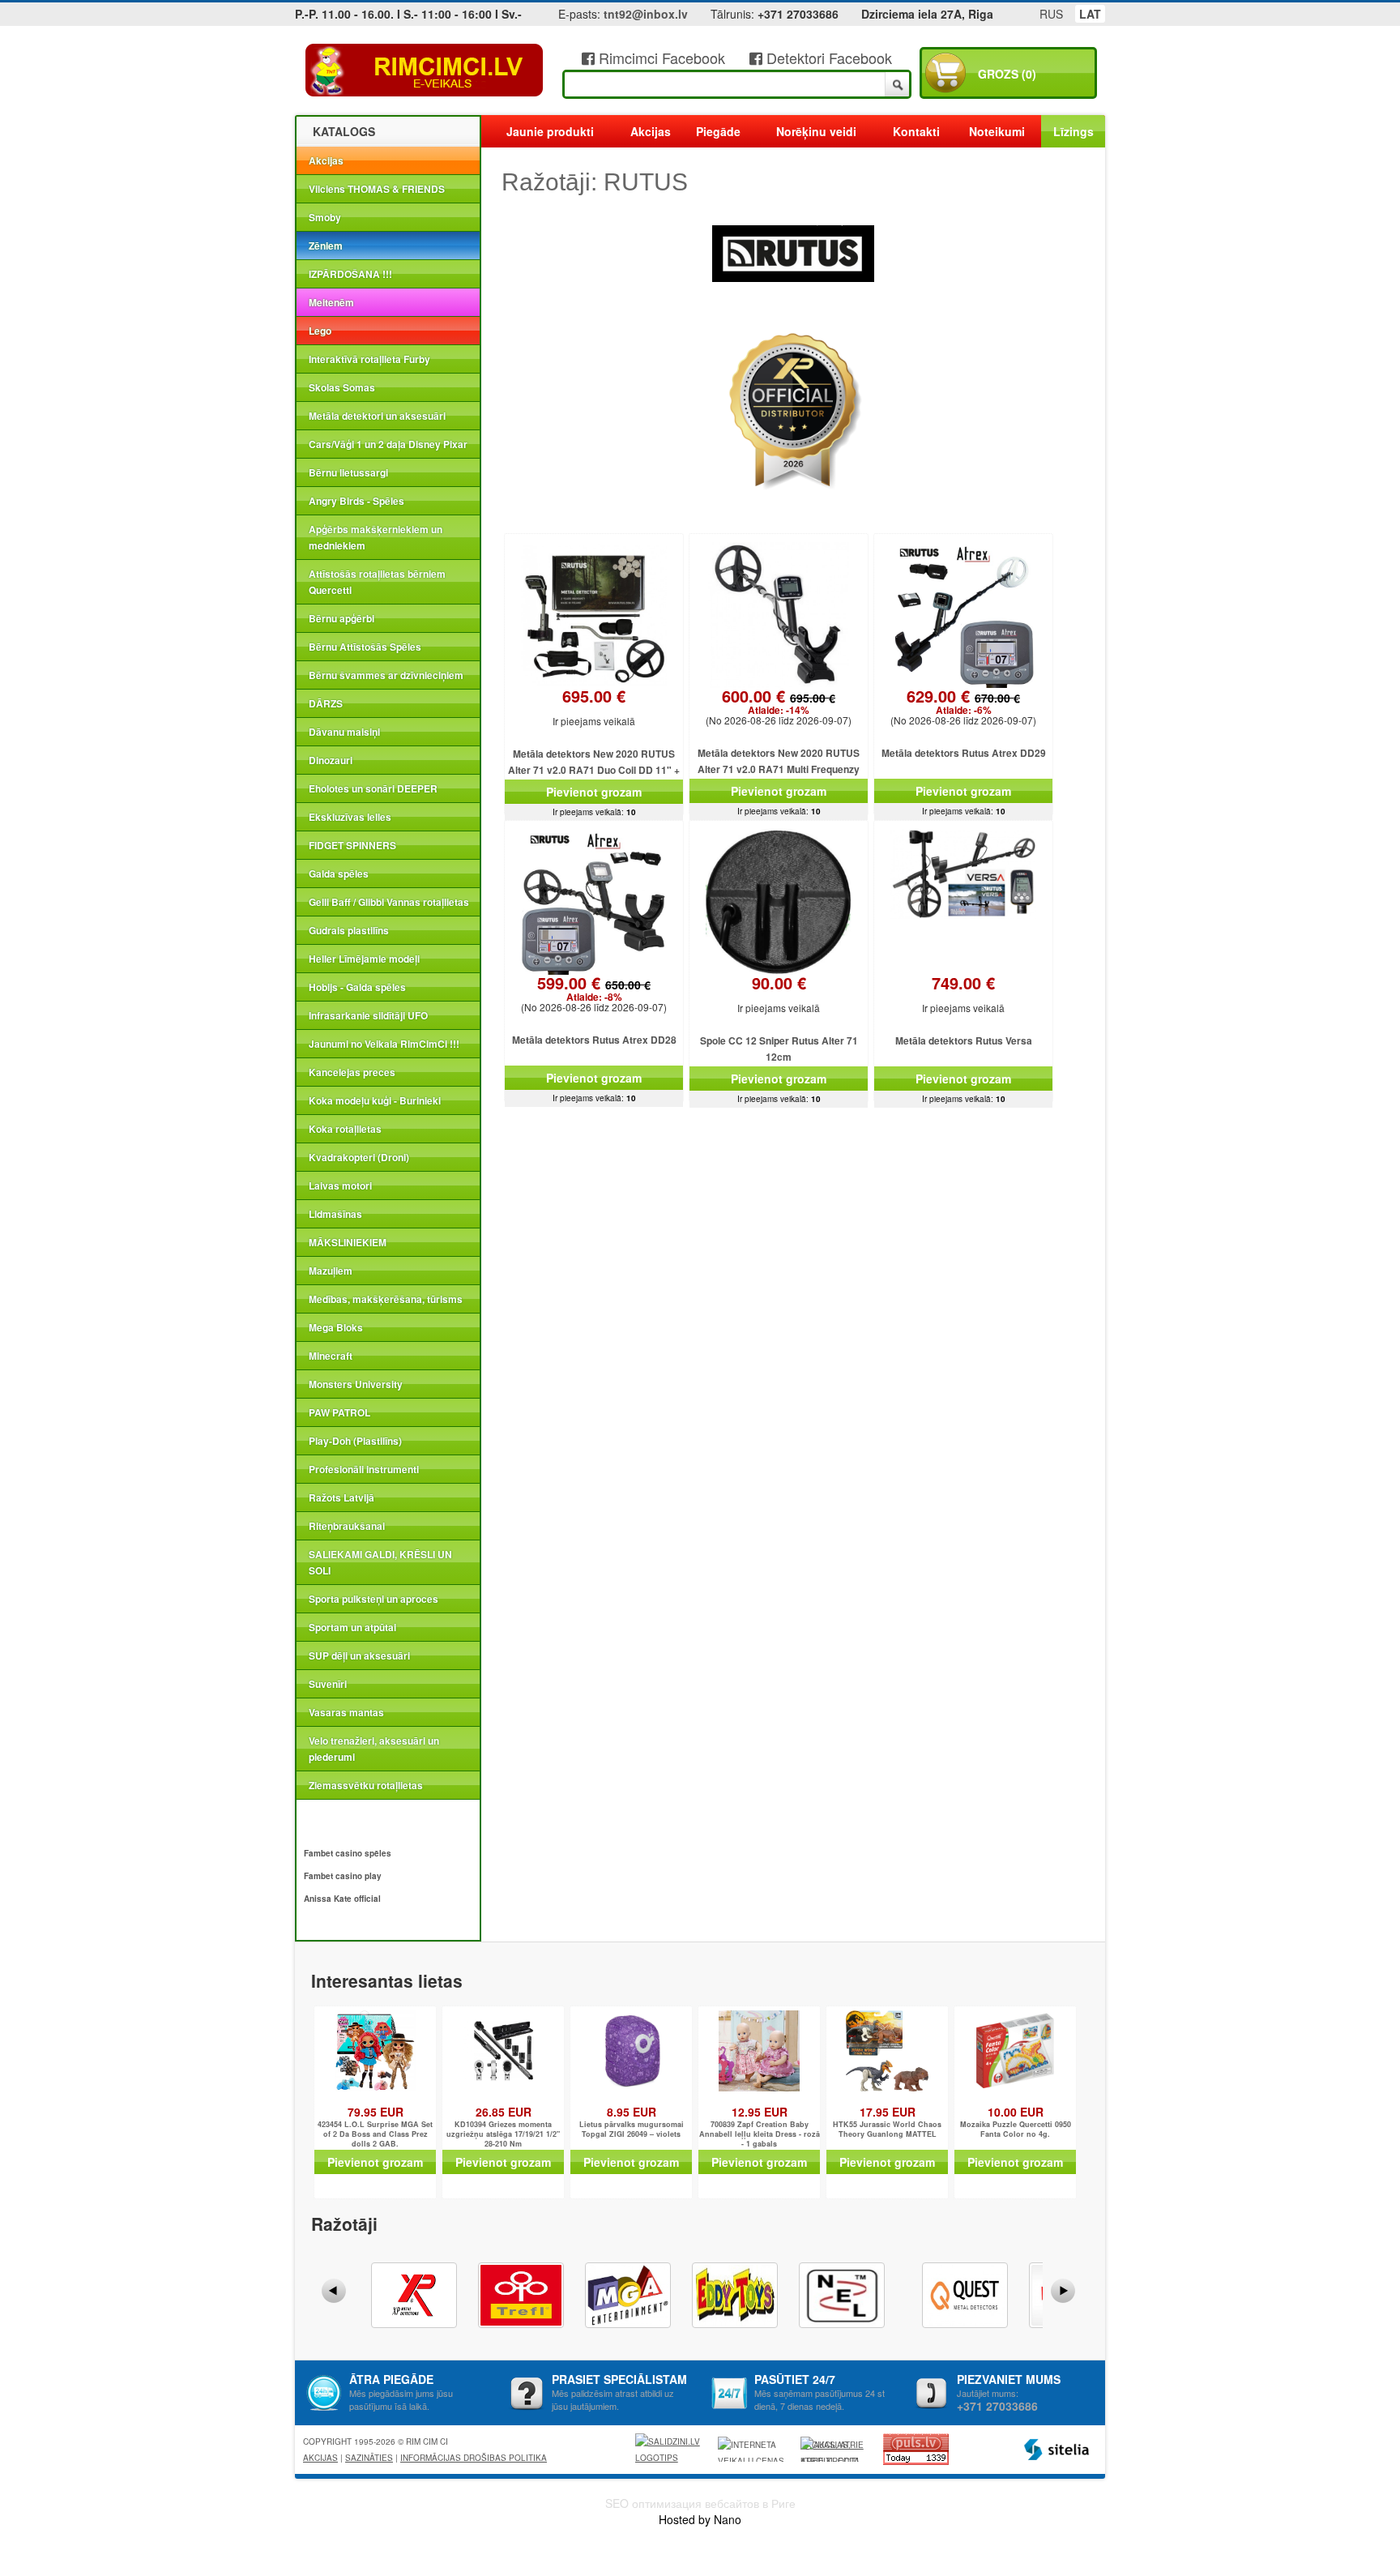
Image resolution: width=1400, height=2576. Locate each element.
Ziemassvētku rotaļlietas (366, 1785)
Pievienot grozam (594, 792)
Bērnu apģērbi (341, 618)
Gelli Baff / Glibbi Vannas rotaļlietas (389, 902)
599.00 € (594, 989)
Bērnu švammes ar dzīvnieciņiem (386, 675)
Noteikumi (997, 131)
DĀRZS (326, 703)
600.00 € (779, 703)
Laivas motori (340, 1185)
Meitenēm (331, 302)
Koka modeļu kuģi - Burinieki (375, 1100)
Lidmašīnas (335, 1214)
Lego (320, 331)
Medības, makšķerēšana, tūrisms (386, 1299)
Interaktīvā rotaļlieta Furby (369, 359)
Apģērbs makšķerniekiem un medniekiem (376, 537)
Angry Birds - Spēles (356, 501)
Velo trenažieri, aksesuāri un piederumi (374, 1749)
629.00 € (963, 703)
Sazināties (369, 2458)
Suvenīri (328, 1684)
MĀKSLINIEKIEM (348, 1242)
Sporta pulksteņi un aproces (373, 1599)
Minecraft (331, 1356)
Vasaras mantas (346, 1712)
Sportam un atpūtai (352, 1627)
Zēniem (326, 246)
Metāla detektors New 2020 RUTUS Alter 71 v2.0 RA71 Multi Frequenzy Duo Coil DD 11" (779, 769)
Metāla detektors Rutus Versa (964, 1040)
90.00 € (779, 983)
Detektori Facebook (827, 58)
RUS (1051, 14)
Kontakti (916, 131)
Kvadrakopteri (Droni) (359, 1157)
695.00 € (594, 696)
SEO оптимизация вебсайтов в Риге (700, 2503)
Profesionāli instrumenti (364, 1469)
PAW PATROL (339, 1412)
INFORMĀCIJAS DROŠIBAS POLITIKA (474, 2458)
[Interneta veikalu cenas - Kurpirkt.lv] (753, 2449)
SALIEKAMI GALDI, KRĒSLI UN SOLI (380, 1562)
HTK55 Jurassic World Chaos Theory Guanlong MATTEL (887, 2130)
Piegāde (718, 131)
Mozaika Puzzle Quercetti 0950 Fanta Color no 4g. (1016, 2130)
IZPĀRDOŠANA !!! (350, 274)
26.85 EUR (504, 2112)
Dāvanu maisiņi (344, 732)
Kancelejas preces (352, 1072)
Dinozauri (331, 760)
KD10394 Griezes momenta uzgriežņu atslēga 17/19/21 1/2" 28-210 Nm (503, 2134)
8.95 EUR (632, 2112)
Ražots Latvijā (341, 1497)
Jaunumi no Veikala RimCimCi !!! (384, 1044)
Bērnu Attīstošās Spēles (365, 647)
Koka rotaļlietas (345, 1129)
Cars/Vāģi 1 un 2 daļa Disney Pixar (388, 444)
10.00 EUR (1016, 2112)
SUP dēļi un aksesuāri (359, 1655)
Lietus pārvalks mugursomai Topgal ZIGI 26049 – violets (632, 2130)
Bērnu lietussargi (348, 472)
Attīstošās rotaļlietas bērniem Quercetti (377, 582)
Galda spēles (339, 874)
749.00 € (963, 983)
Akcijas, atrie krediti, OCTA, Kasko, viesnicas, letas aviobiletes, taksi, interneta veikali (832, 2450)
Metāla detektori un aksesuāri (377, 416)
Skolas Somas (342, 387)
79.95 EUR (376, 2112)
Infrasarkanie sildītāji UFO (368, 1015)
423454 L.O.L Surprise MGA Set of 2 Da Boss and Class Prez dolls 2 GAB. (375, 2134)
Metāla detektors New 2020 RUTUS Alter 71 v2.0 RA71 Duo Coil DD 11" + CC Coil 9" (594, 770)
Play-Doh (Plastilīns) (355, 1441)
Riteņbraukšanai (347, 1526)
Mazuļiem (331, 1271)
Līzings (1073, 131)
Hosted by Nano (700, 2519)
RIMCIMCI (425, 70)
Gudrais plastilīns (349, 930)
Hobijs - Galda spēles (357, 987)
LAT (1090, 14)
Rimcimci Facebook (660, 58)
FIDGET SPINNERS (352, 845)
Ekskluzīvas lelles (350, 817)
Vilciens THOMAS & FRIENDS (377, 189)
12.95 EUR (760, 2112)
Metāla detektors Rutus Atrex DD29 (964, 753)
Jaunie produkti (550, 131)
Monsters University (356, 1384)
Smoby (325, 217)
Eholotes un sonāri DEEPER (373, 788)
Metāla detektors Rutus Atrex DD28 (594, 1040)
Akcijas (326, 160)
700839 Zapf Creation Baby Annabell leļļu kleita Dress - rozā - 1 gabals (760, 2134)
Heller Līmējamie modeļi (364, 959)
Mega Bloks (336, 1327)
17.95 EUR (888, 2112)
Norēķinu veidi (816, 131)
